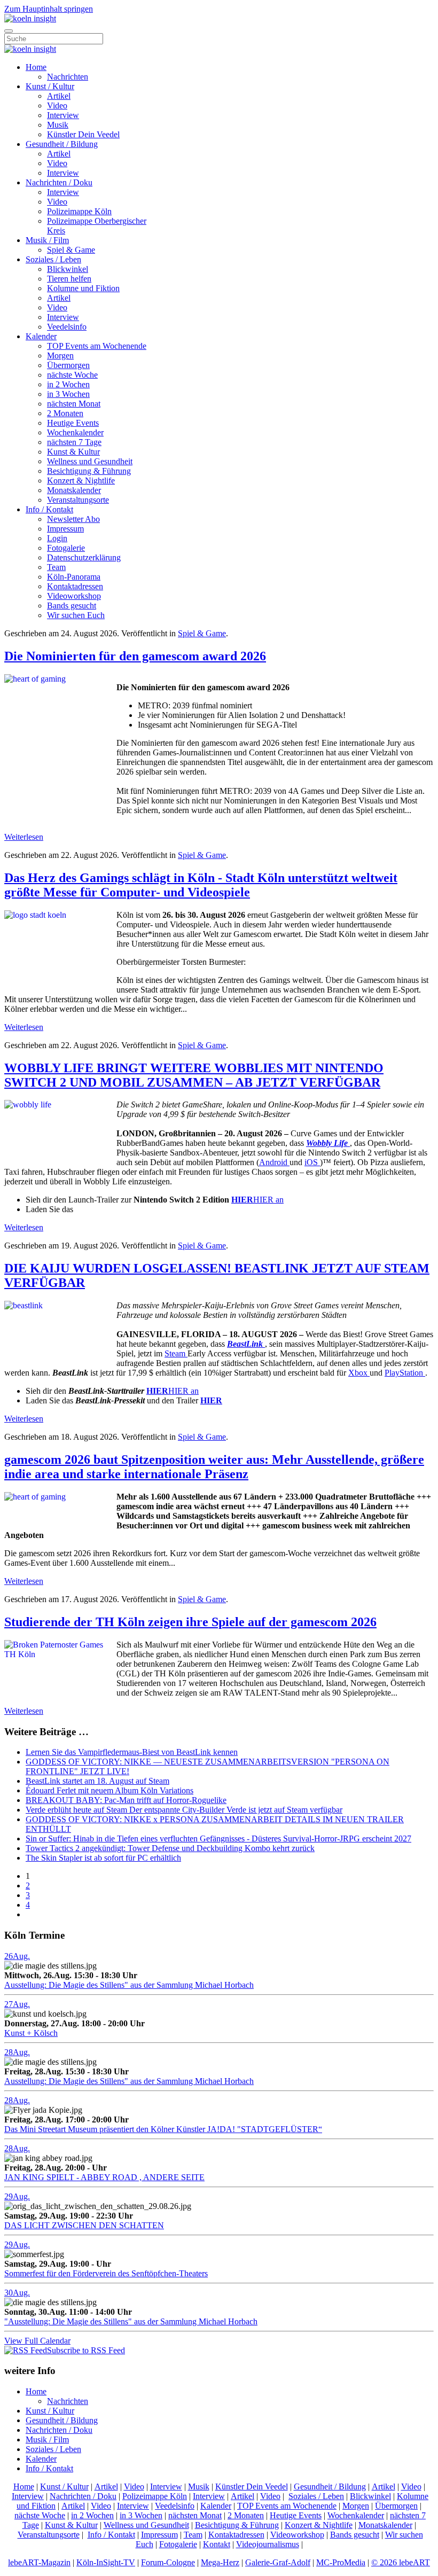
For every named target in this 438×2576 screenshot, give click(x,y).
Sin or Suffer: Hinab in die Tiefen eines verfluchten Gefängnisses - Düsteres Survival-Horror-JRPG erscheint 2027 (218, 1839)
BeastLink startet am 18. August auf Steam (97, 1781)
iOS (312, 1162)
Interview (63, 115)
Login (57, 538)
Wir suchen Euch (76, 615)
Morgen (60, 356)
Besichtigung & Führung (89, 471)
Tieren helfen (69, 279)
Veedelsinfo (67, 327)
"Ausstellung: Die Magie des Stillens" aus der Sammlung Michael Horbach (131, 2321)
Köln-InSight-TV (106, 2562)
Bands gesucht (72, 606)
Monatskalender (74, 490)
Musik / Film (47, 240)
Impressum (65, 529)
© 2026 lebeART (401, 2562)
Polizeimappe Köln (79, 211)
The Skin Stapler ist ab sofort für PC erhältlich (103, 1858)
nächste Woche (72, 375)
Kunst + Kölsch (31, 2033)
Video (57, 106)
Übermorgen (68, 365)
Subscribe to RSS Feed (86, 2350)
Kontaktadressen (75, 586)
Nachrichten (68, 77)
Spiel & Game (71, 250)
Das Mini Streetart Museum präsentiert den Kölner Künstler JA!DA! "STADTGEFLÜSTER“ (163, 2129)
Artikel (59, 96)
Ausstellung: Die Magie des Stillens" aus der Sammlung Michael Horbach (129, 1985)
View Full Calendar (37, 2341)
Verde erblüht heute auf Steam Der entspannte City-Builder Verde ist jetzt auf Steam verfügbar (184, 1810)
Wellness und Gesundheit (90, 461)
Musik (58, 125)
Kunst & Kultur (73, 452)
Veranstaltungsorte (78, 500)
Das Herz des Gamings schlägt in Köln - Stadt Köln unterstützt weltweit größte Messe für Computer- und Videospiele (201, 885)
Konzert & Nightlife (81, 481)
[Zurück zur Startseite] (30, 18)
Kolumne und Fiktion (83, 288)
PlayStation (405, 1373)
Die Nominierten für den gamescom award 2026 (135, 656)
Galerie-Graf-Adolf (278, 2562)
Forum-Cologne (168, 2562)
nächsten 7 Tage (74, 442)
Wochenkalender (75, 432)
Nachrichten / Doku (59, 182)
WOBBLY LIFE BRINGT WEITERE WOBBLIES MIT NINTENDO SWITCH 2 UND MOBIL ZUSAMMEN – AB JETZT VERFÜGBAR (194, 1075)
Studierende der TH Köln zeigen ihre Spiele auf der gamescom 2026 (190, 1622)
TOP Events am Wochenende (97, 346)
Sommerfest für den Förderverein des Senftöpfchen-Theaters (106, 2273)
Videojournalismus (268, 2544)
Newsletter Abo (73, 519)
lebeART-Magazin (39, 2562)
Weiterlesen (24, 837)
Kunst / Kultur (50, 86)
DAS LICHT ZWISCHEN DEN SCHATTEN (84, 2225)
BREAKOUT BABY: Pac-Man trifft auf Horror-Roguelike (126, 1800)
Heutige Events (73, 423)
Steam (176, 1353)
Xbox (359, 1373)
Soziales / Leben (53, 259)
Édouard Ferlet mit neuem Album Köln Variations (109, 1790)
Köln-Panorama (74, 577)
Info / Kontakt (49, 509)
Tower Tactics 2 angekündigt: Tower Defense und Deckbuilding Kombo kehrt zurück (170, 1848)
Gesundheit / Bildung (62, 144)
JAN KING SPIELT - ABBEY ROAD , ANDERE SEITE (104, 2177)
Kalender (41, 336)
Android (274, 1162)
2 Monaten (65, 413)
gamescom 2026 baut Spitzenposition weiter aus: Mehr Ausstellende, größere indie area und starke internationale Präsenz (214, 1467)
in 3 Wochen (68, 394)
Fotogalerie (66, 548)
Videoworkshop (74, 596)
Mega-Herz (220, 2562)
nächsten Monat (74, 404)
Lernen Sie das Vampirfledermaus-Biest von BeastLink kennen (132, 1752)
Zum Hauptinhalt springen (49, 9)
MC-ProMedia (341, 2562)
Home (36, 67)
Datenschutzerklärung (84, 557)
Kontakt (217, 2544)
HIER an (257, 1200)
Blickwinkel (68, 269)
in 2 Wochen (68, 384)
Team (56, 567)
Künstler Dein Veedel (83, 134)
